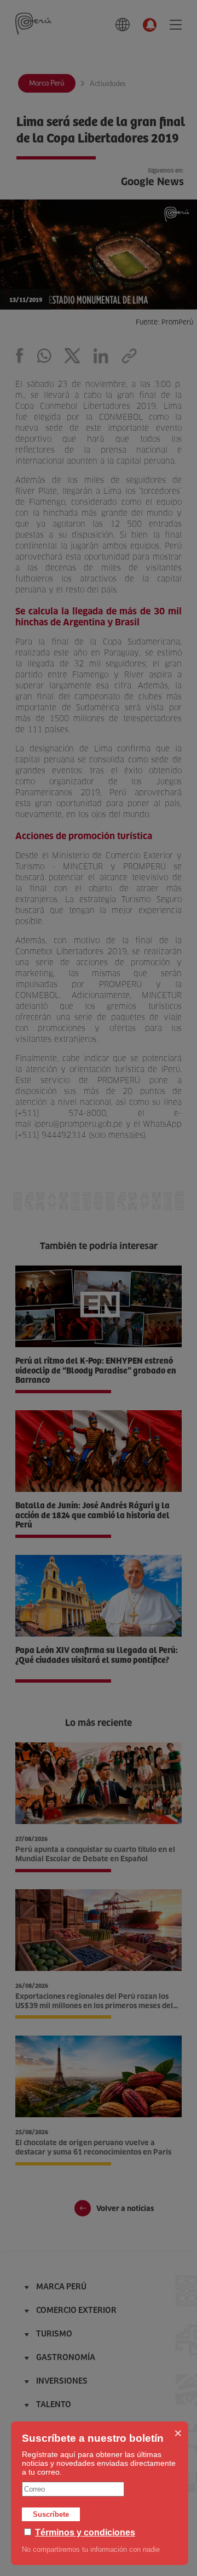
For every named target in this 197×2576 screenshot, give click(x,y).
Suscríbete (51, 2514)
